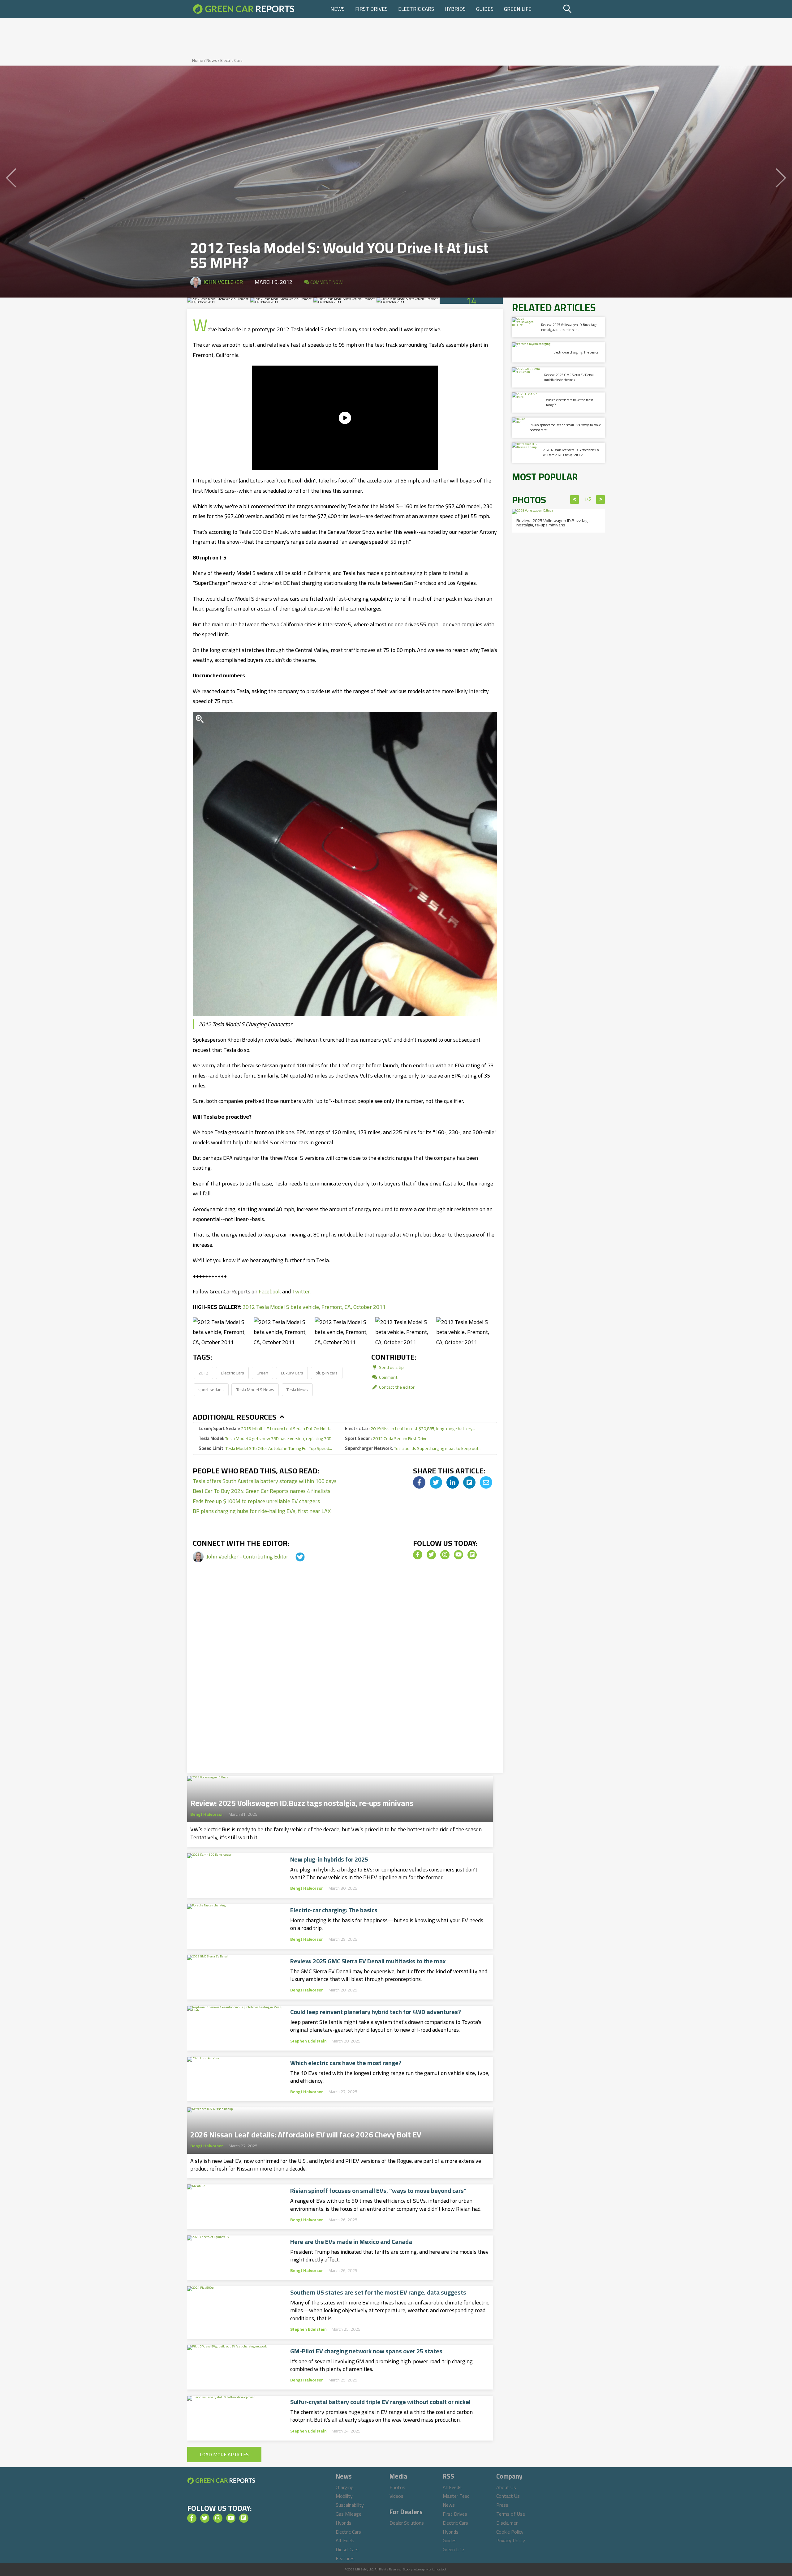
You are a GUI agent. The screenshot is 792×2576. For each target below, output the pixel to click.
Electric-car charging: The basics (334, 1910)
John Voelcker (223, 282)
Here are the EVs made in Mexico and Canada (351, 2242)
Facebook (270, 1291)
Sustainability (350, 2505)
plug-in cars (327, 1373)
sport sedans (211, 1389)
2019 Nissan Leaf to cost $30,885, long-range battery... (410, 1428)
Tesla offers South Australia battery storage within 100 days (265, 1481)
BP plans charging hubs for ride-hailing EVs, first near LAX (262, 1511)
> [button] (601, 499)
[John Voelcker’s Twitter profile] (295, 1556)
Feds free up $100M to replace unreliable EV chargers (256, 1501)
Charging (345, 2487)
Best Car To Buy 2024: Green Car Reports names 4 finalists (262, 1491)
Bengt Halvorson (207, 1814)
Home (198, 60)
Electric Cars (416, 9)
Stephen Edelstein (308, 2041)
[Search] (583, 9)
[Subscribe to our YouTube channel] (458, 1555)
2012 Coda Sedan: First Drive (386, 1438)
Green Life (518, 9)
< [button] (575, 499)
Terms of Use (511, 2514)
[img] (419, 1482)
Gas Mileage (349, 2514)
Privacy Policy (511, 2540)
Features (345, 2558)
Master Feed (456, 2496)
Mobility (344, 2496)
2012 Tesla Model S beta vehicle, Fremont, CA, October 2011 (314, 1307)
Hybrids (455, 9)
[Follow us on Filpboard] (472, 1555)
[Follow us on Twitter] (431, 1555)
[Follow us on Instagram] (445, 1555)
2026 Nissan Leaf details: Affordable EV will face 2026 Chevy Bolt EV (306, 2133)
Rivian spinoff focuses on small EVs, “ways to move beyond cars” (378, 2191)
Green (262, 1373)
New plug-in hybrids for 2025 (329, 1859)
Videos (396, 2496)
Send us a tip (391, 1367)
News (338, 9)
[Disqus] (345, 1677)
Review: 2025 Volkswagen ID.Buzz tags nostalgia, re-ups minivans (302, 1801)
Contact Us (508, 2496)
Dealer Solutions (407, 2523)
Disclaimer (507, 2523)
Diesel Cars (347, 2549)
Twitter (301, 1291)
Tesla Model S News (255, 1389)
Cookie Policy (510, 2532)
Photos (397, 2487)
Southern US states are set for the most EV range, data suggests (378, 2292)
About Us (506, 2487)
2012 (203, 1373)
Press (502, 2505)
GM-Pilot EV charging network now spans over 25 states (366, 2351)
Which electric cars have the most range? (346, 2063)
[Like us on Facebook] (418, 1555)
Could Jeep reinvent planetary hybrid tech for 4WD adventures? (376, 2012)
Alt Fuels (345, 2540)
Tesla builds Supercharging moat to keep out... (413, 1448)
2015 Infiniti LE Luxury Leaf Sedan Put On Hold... (265, 1428)
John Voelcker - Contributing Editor (248, 1556)
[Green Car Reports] (244, 9)
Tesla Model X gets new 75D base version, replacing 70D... (267, 1438)
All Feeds (452, 2487)
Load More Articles (224, 2454)
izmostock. (440, 2569)
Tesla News (297, 1389)
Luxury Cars (292, 1373)
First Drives (371, 9)
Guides (485, 9)
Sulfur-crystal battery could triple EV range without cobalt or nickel (380, 2402)
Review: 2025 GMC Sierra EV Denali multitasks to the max (368, 1961)
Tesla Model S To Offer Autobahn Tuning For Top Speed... (265, 1448)
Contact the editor (396, 1387)
